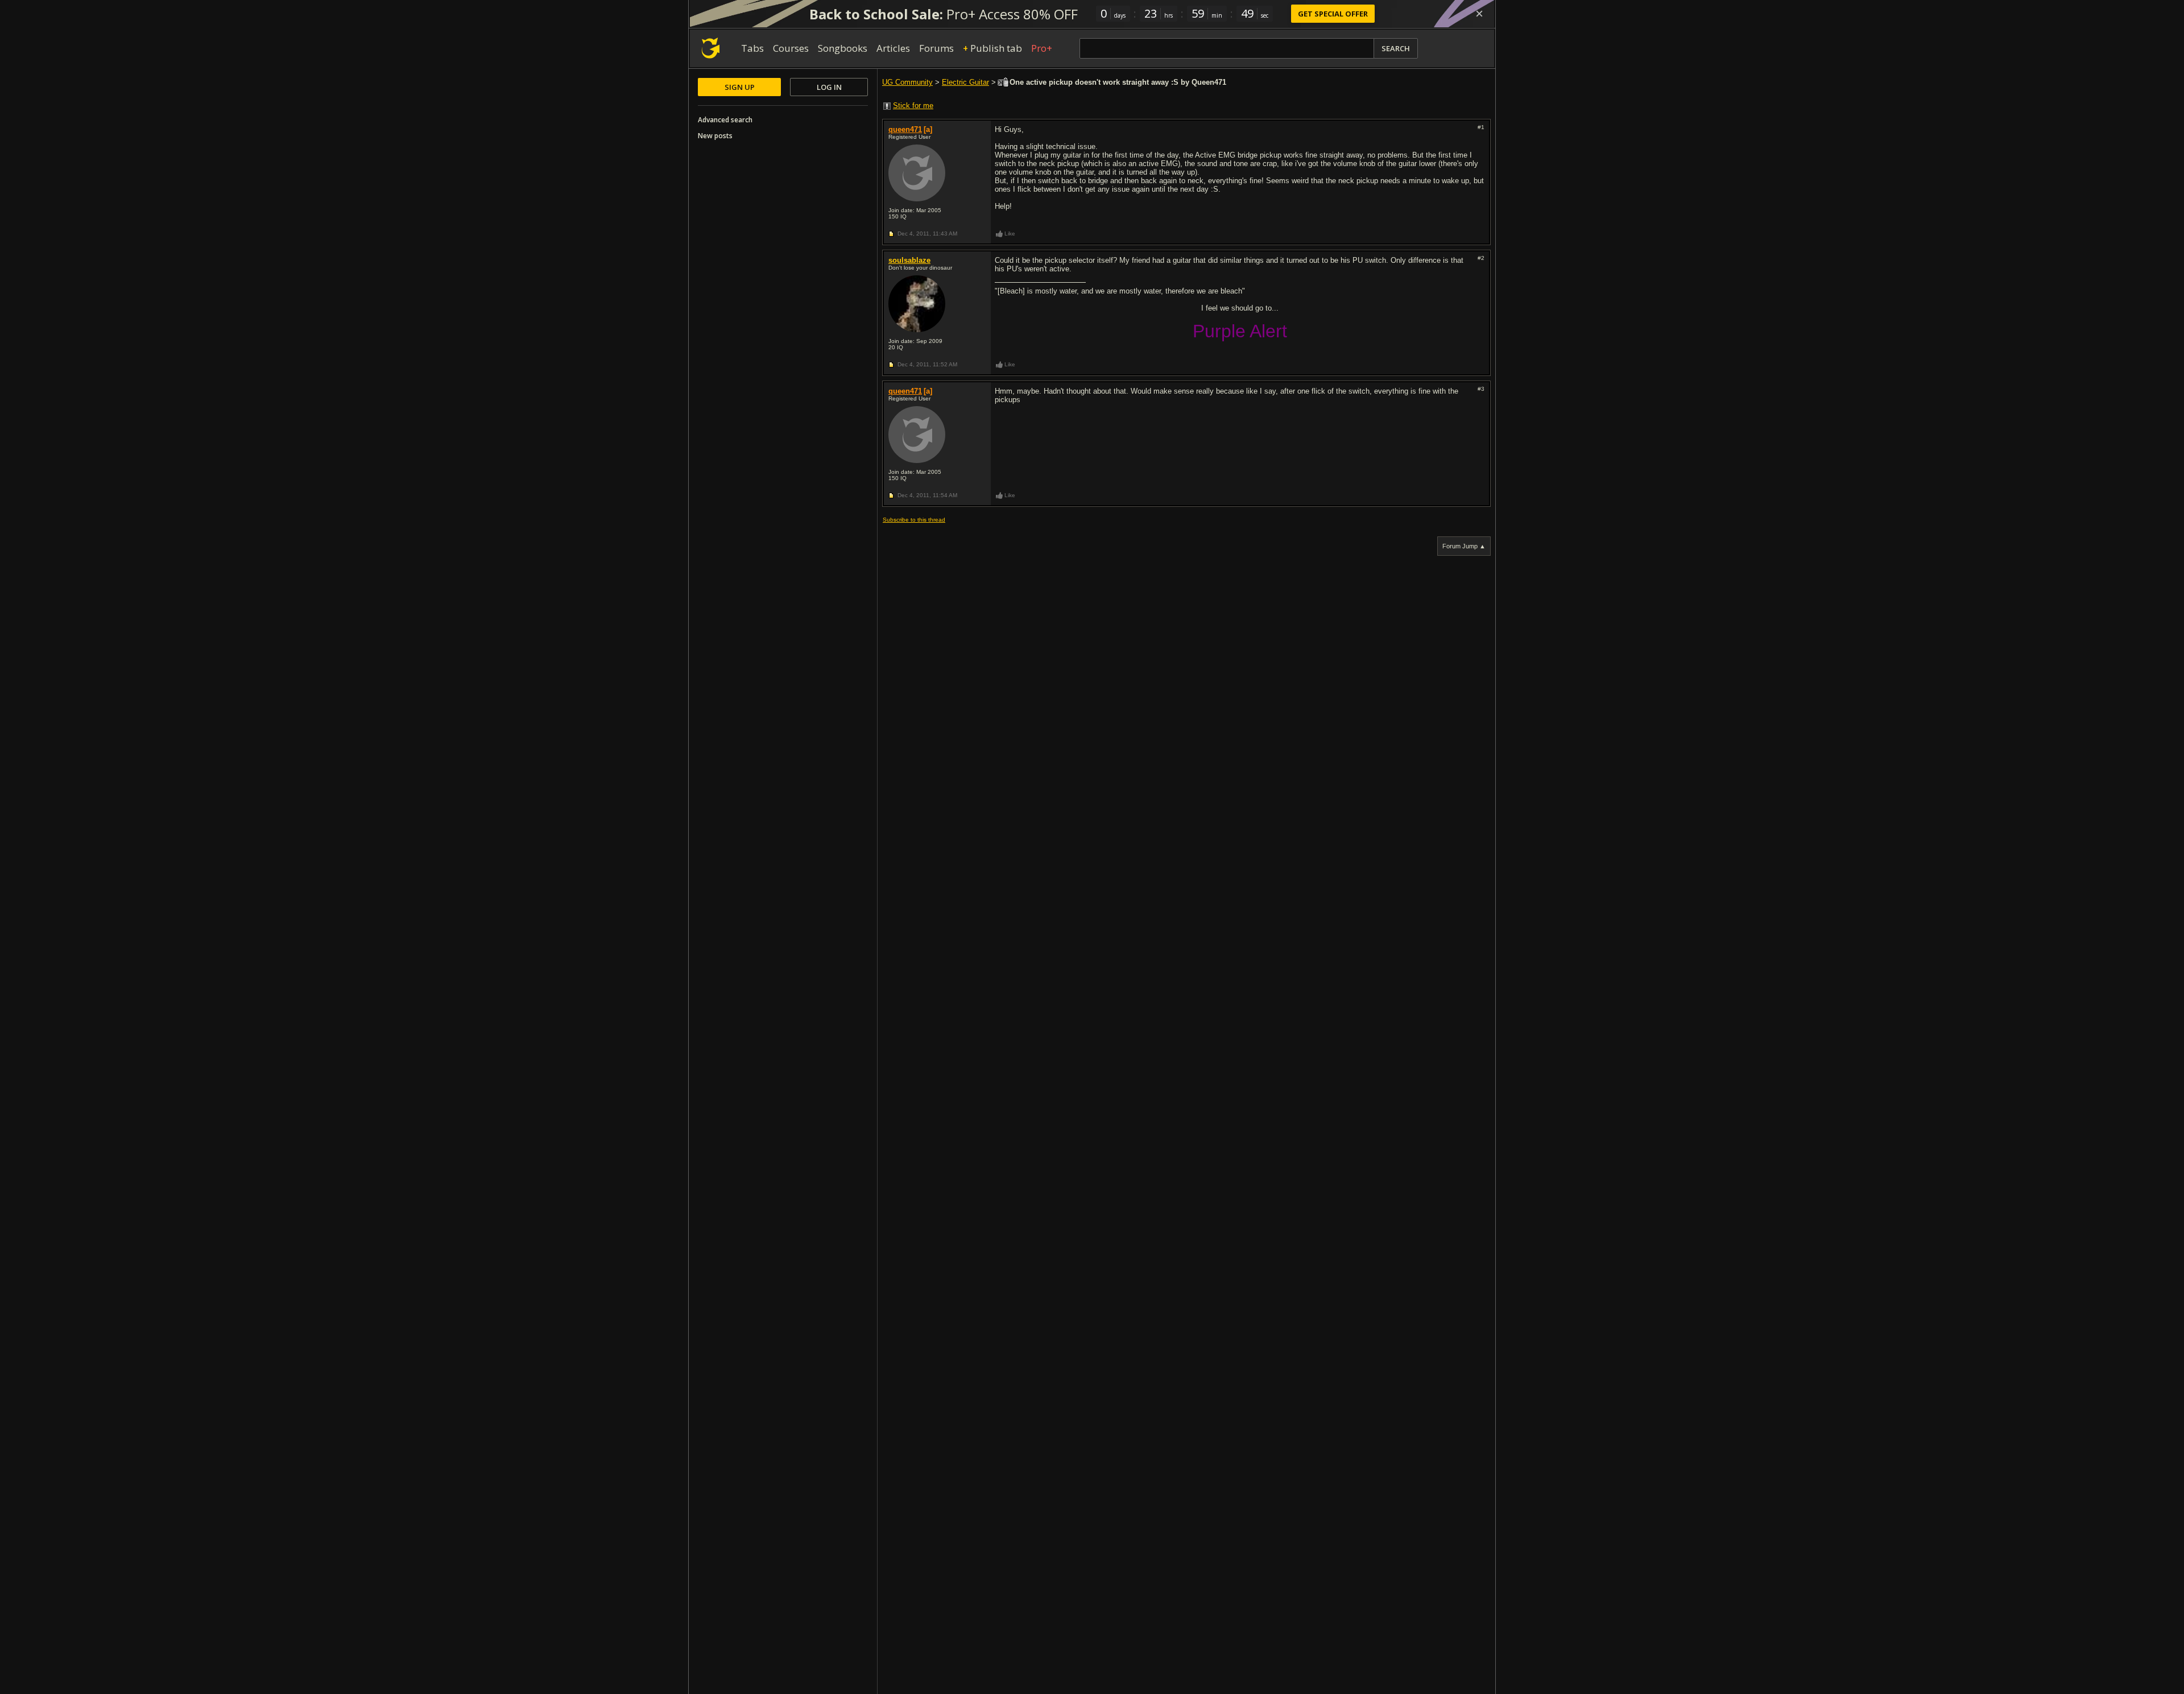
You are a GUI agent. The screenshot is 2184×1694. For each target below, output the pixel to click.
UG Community (907, 82)
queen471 (905, 129)
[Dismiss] (1479, 14)
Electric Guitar (965, 82)
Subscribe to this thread (914, 520)
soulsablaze (909, 260)
